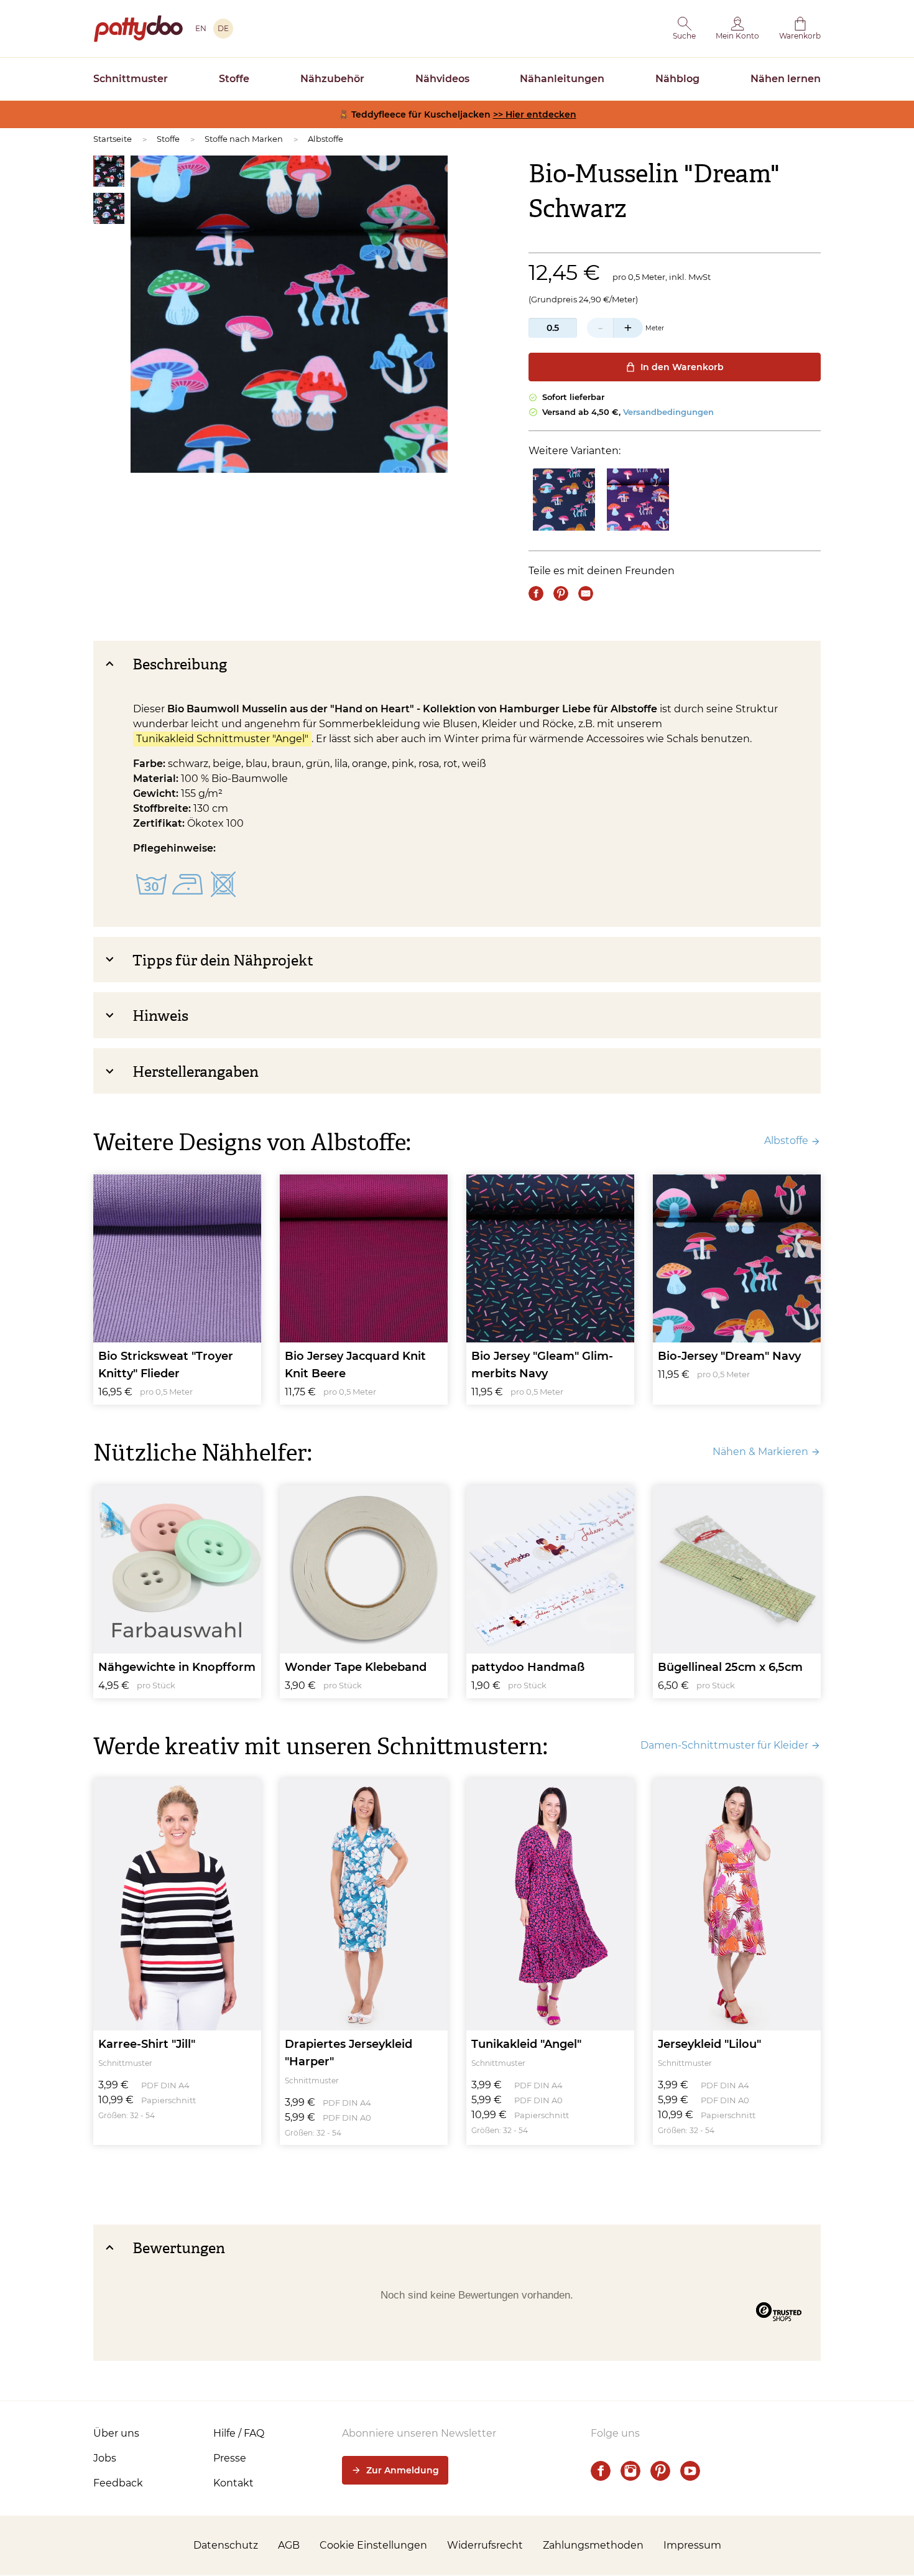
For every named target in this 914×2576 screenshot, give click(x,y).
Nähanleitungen (562, 79)
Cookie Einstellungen (373, 2545)
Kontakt (233, 2483)
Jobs (105, 2458)
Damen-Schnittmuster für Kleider (724, 1745)
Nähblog (677, 79)
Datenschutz (226, 2545)
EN (201, 28)
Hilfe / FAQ (239, 2433)
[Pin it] (561, 593)
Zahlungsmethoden (593, 2545)
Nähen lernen (786, 79)
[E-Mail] (586, 593)
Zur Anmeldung (403, 2470)
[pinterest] (660, 2471)
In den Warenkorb (682, 367)
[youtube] (690, 2471)
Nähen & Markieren (760, 1452)
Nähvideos (442, 79)
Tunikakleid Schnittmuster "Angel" (222, 739)
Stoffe (234, 79)
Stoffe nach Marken (244, 139)
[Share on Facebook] (536, 593)
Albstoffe (325, 139)
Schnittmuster (131, 79)
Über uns (116, 2433)
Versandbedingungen (668, 412)
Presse (230, 2458)
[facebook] (601, 2471)
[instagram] (630, 2471)
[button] (684, 29)
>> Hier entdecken (535, 114)
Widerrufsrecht (485, 2545)
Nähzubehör (332, 79)
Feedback (118, 2483)
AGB (289, 2545)
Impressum (692, 2545)
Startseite (113, 139)
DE (223, 28)
